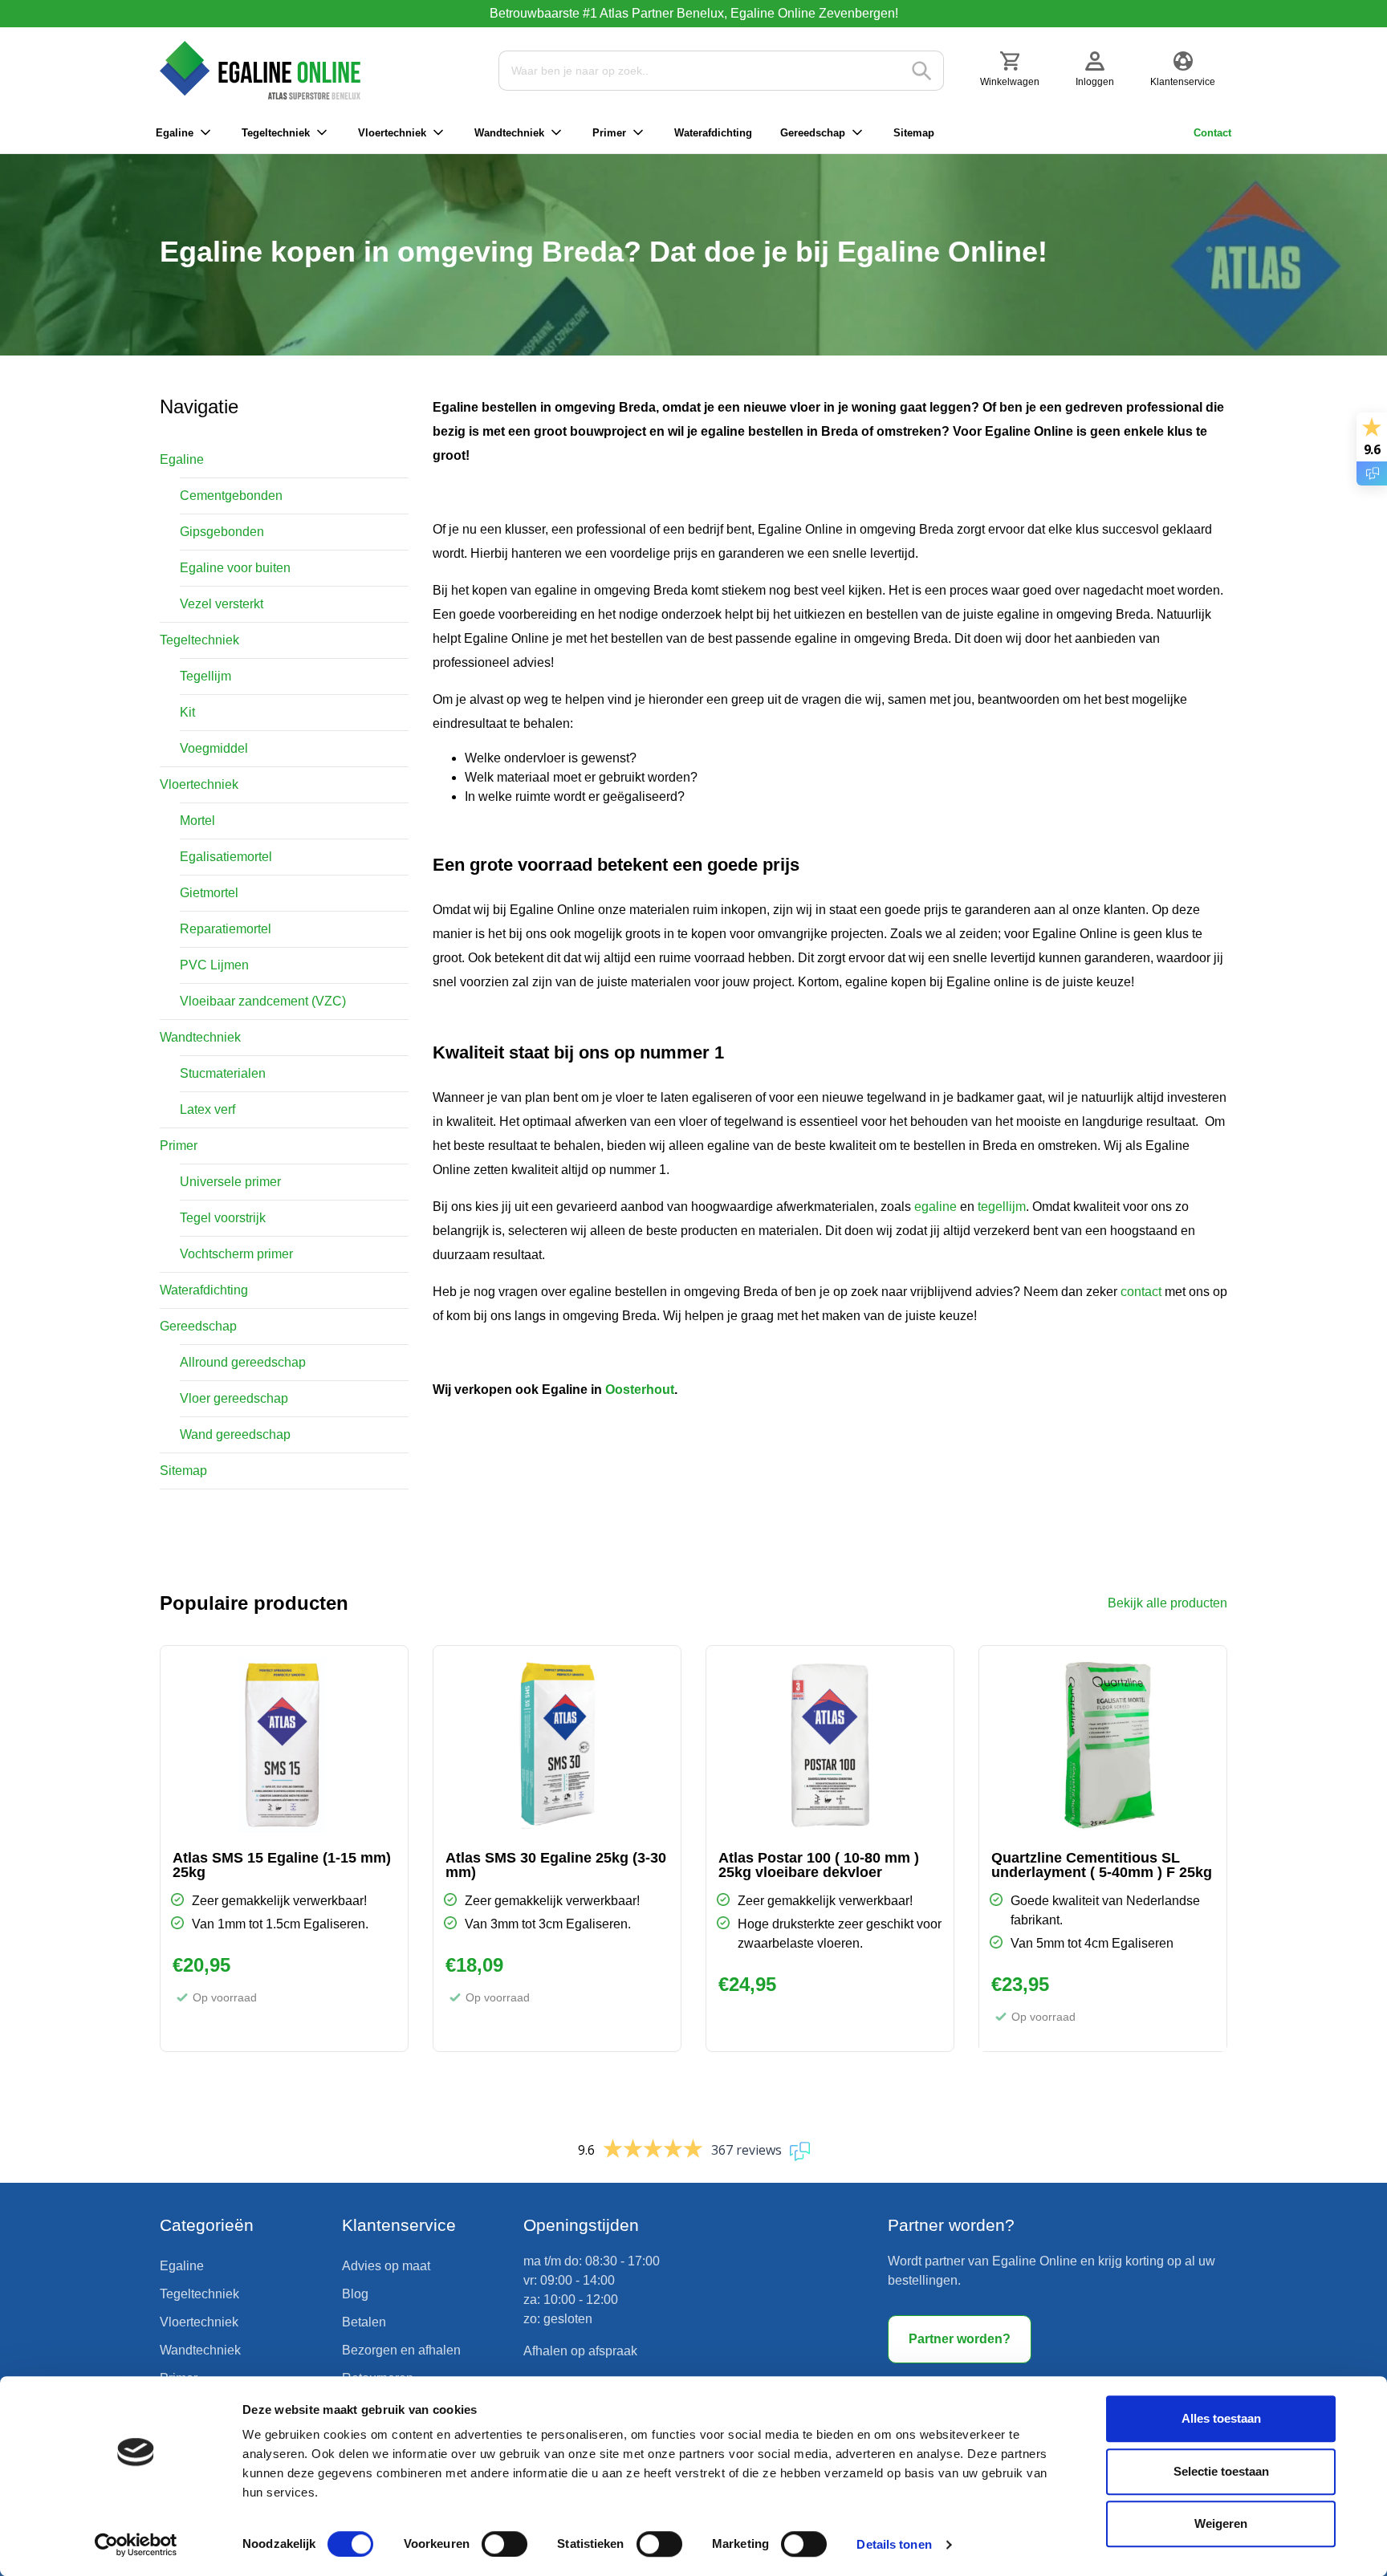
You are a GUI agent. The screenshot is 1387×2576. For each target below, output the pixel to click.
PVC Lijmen (214, 965)
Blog (355, 2294)
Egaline (175, 133)
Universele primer (230, 1182)
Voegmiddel (214, 748)
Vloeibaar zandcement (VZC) (263, 1001)
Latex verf (207, 1109)
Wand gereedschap (235, 1434)
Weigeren (1221, 2523)
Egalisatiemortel (226, 857)
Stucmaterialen (223, 1073)
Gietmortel (209, 893)
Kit (187, 712)
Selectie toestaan (1221, 2471)
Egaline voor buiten (235, 568)
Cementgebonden (231, 496)
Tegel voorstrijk (223, 1218)
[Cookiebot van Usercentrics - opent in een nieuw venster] (136, 2545)
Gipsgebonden (222, 532)
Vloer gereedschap (234, 1398)
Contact (1212, 133)
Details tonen (894, 2544)
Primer (609, 133)
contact (1141, 1292)
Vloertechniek (392, 133)
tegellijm (1002, 1207)
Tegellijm (205, 676)
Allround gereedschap (243, 1362)
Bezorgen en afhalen (401, 2350)
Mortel (197, 821)
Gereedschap (813, 133)
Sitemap (914, 133)
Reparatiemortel (226, 929)
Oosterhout (640, 1390)
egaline (936, 1207)
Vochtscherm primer (236, 1254)
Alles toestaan (1221, 2418)
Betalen (364, 2322)
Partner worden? (960, 2339)
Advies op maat (386, 2266)
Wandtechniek (509, 133)
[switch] (504, 2544)
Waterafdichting (713, 133)
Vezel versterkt (222, 604)
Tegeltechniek (276, 133)
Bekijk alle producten (1167, 1603)
